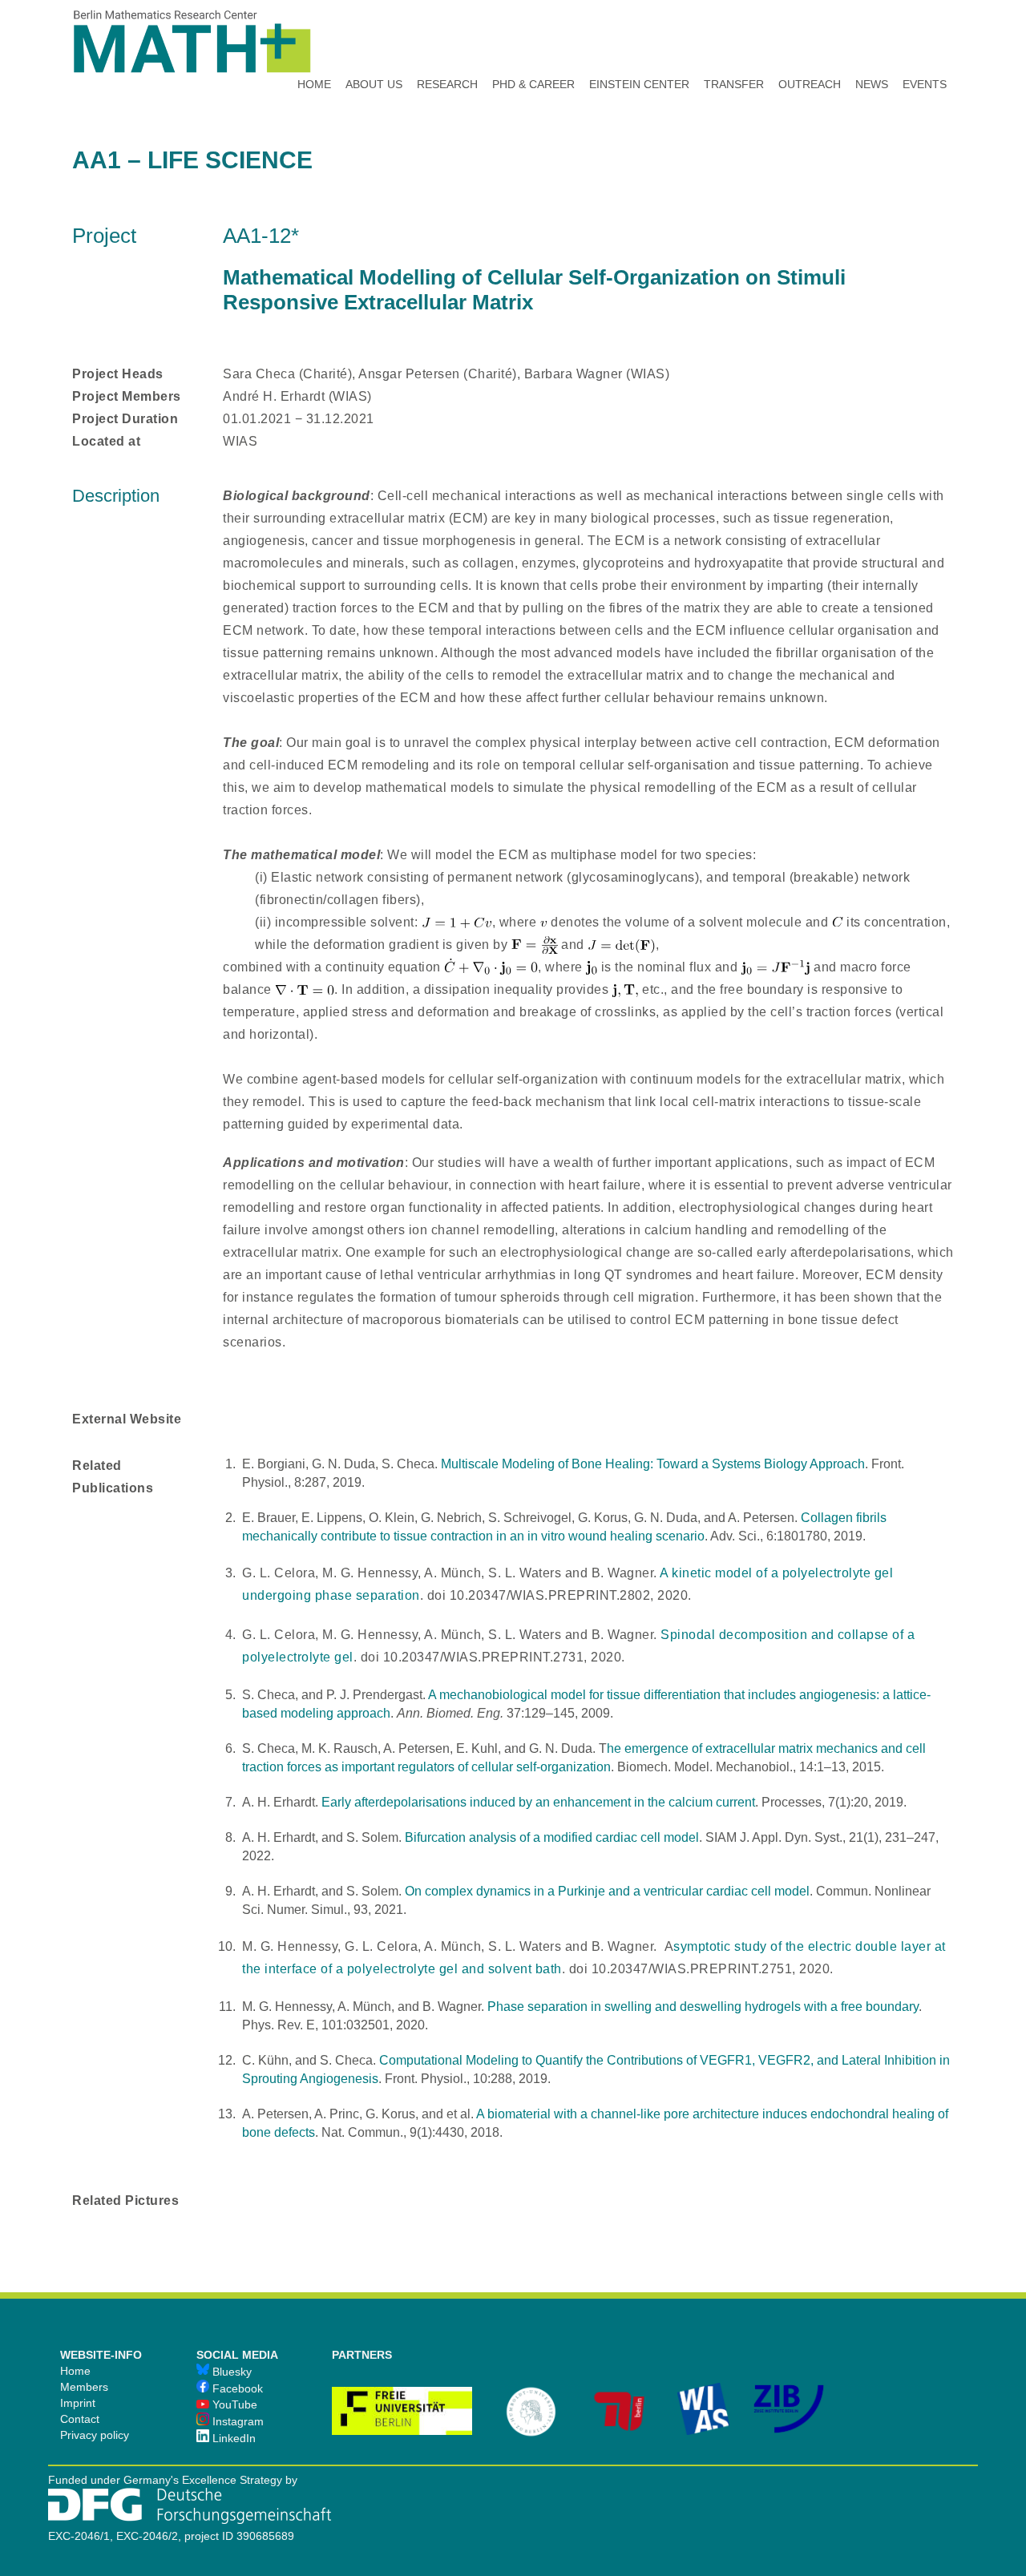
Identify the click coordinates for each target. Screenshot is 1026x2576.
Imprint (78, 2403)
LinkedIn (232, 2438)
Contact (80, 2419)
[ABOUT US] (374, 40)
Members (84, 2387)
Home (75, 2371)
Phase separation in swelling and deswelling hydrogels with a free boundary (703, 2007)
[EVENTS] (925, 40)
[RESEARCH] (447, 40)
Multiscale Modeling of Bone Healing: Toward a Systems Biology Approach (653, 1464)
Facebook (236, 2388)
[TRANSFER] (734, 40)
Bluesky (230, 2372)
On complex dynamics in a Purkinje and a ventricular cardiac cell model (607, 1891)
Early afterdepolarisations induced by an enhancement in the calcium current (538, 1802)
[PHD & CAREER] (533, 40)
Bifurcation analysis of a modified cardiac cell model (552, 1837)
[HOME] (314, 40)
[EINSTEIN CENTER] (639, 40)
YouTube (233, 2404)
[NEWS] (872, 40)
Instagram (236, 2421)
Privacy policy (95, 2435)
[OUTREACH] (810, 40)
